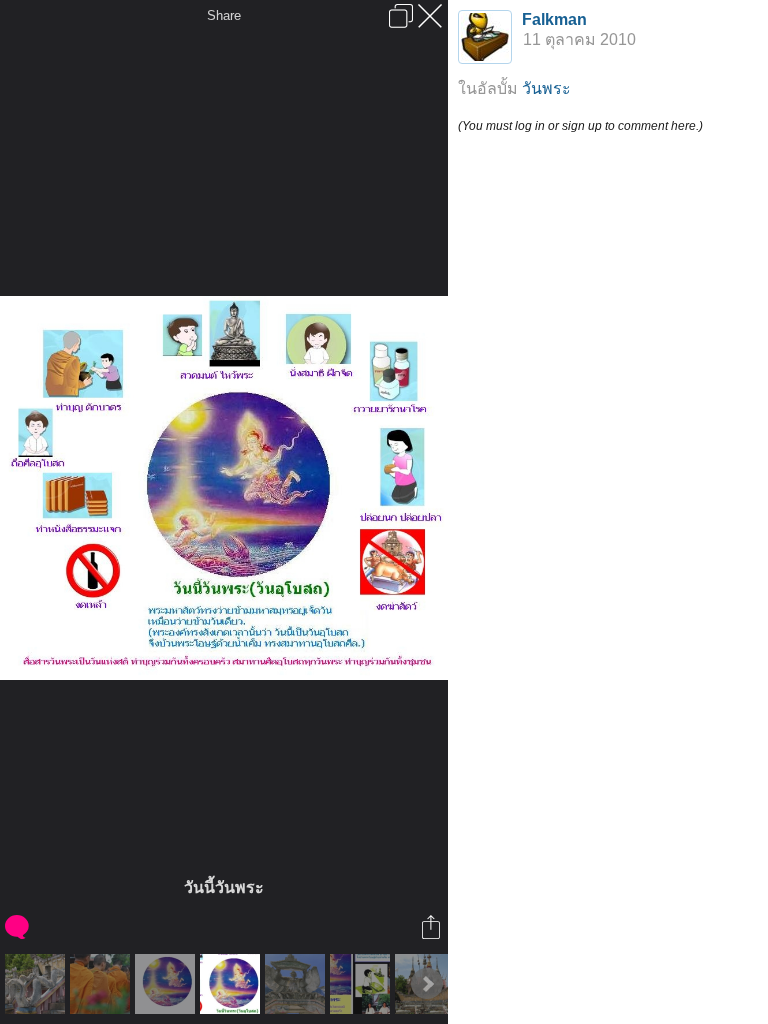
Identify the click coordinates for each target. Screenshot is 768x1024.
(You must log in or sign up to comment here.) (580, 126)
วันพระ (546, 88)
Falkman (554, 19)
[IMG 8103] (297, 984)
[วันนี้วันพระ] (232, 984)
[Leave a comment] (18, 927)
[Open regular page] (401, 16)
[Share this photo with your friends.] (432, 927)
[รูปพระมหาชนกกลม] (167, 984)
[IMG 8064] (37, 984)
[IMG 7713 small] (102, 984)
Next (427, 984)
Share (224, 15)
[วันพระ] (362, 984)
